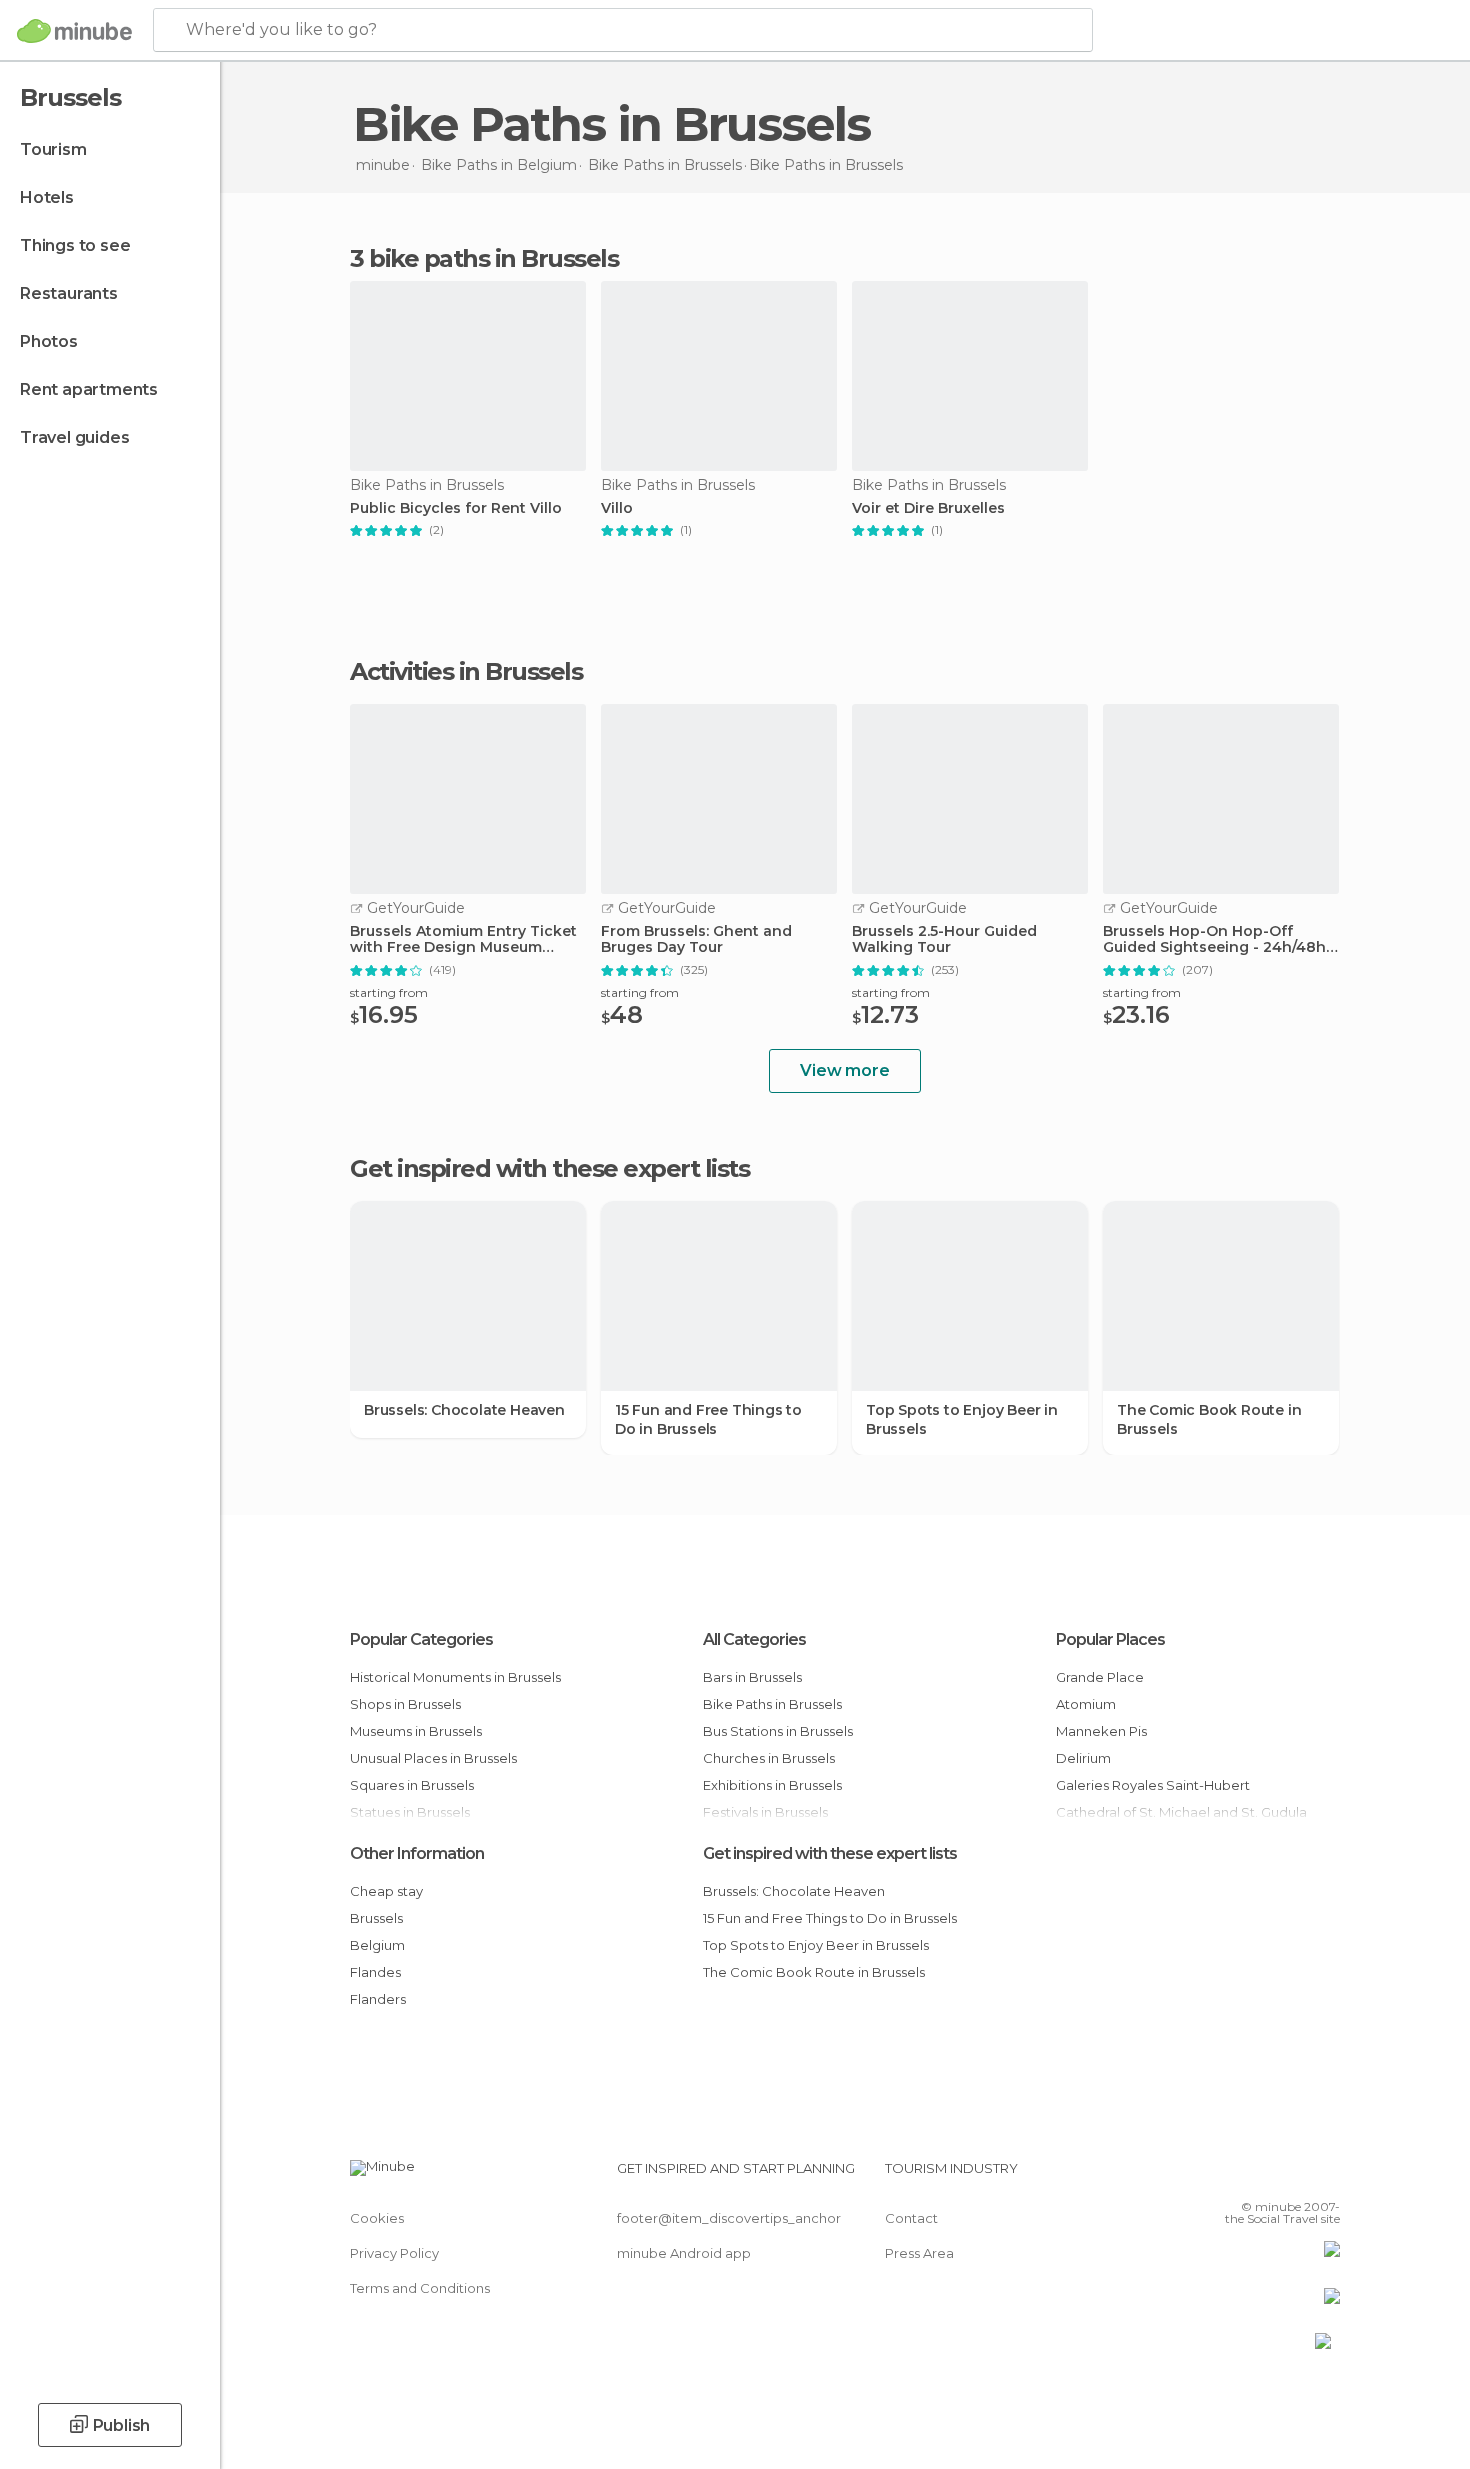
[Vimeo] (1292, 2176)
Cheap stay (386, 1891)
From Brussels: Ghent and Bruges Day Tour (696, 940)
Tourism (53, 149)
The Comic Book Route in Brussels (1209, 1419)
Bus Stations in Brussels (778, 1731)
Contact (911, 2218)
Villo (617, 508)
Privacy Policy (394, 2253)
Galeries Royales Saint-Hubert (1153, 1785)
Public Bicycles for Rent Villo (456, 508)
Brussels (376, 1918)
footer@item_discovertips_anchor (729, 2218)
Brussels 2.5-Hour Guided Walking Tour (944, 940)
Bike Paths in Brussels (772, 1704)
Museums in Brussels (416, 1731)
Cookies (377, 2218)
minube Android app (684, 2253)
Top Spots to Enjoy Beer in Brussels (962, 1419)
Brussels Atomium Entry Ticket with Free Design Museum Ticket (463, 940)
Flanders (378, 1999)
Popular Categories (421, 1639)
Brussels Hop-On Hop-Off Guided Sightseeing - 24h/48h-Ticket (1217, 940)
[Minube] (74, 31)
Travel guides (74, 437)
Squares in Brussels (412, 1785)
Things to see (75, 245)
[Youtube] (1325, 2176)
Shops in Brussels (405, 1704)
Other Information (417, 1853)
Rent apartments (89, 389)
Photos (49, 341)
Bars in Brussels (752, 1677)
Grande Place (1100, 1677)
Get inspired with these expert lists (830, 1853)
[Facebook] (1226, 2176)
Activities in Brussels (466, 672)
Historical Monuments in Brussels (455, 1677)
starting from (389, 992)
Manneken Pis (1101, 1731)
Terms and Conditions (420, 2288)
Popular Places (1110, 1639)
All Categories (754, 1639)
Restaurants (69, 293)
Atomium (1086, 1704)
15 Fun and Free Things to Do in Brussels (708, 1419)
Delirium (1083, 1758)
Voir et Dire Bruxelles (928, 508)
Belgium (377, 1945)
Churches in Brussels (769, 1758)
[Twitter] (1259, 2176)
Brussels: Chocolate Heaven (464, 1410)
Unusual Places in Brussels (433, 1758)
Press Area (919, 2253)
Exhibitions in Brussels (772, 1785)
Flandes (375, 1972)
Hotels (47, 197)
